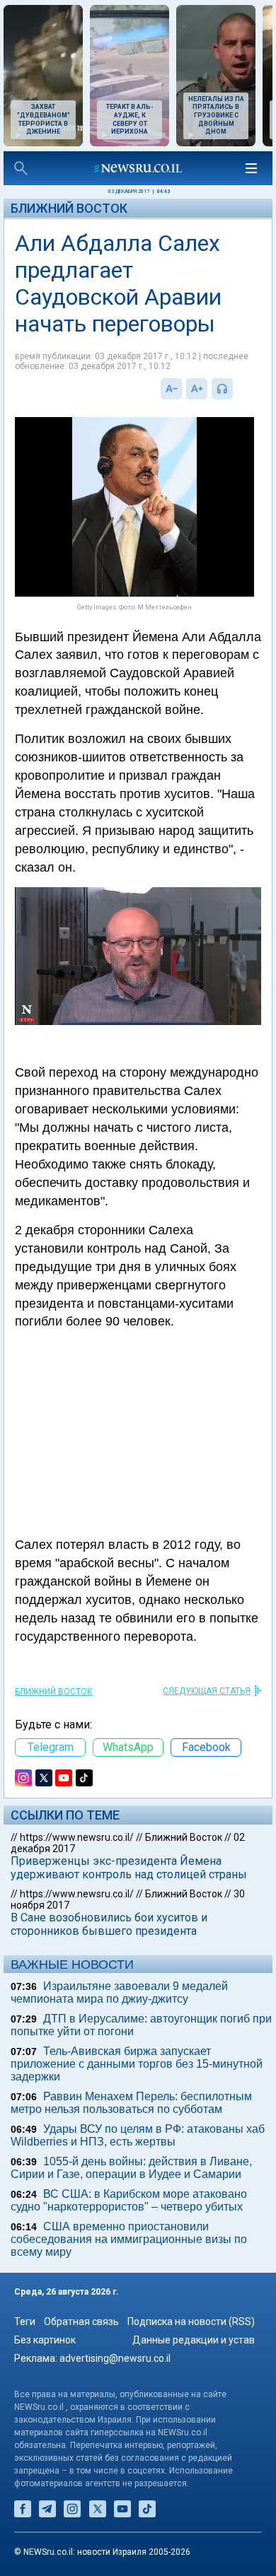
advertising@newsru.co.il (115, 2358)
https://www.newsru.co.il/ (77, 1837)
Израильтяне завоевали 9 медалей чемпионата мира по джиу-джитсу (119, 1992)
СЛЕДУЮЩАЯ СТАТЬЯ (207, 1691)
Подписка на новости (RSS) (191, 2322)
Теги (25, 2322)
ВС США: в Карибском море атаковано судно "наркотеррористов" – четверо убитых (129, 2200)
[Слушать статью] (236, 389)
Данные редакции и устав (194, 2340)
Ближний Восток (69, 208)
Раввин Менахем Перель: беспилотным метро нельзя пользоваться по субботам (131, 2103)
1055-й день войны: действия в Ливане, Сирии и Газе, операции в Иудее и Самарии (131, 2168)
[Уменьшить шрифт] (171, 389)
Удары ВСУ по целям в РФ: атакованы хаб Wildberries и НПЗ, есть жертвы (138, 2135)
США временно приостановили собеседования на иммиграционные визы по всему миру (129, 2239)
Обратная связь (81, 2322)
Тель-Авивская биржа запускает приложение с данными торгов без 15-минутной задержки (137, 2064)
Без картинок (45, 2340)
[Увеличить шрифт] (197, 389)
